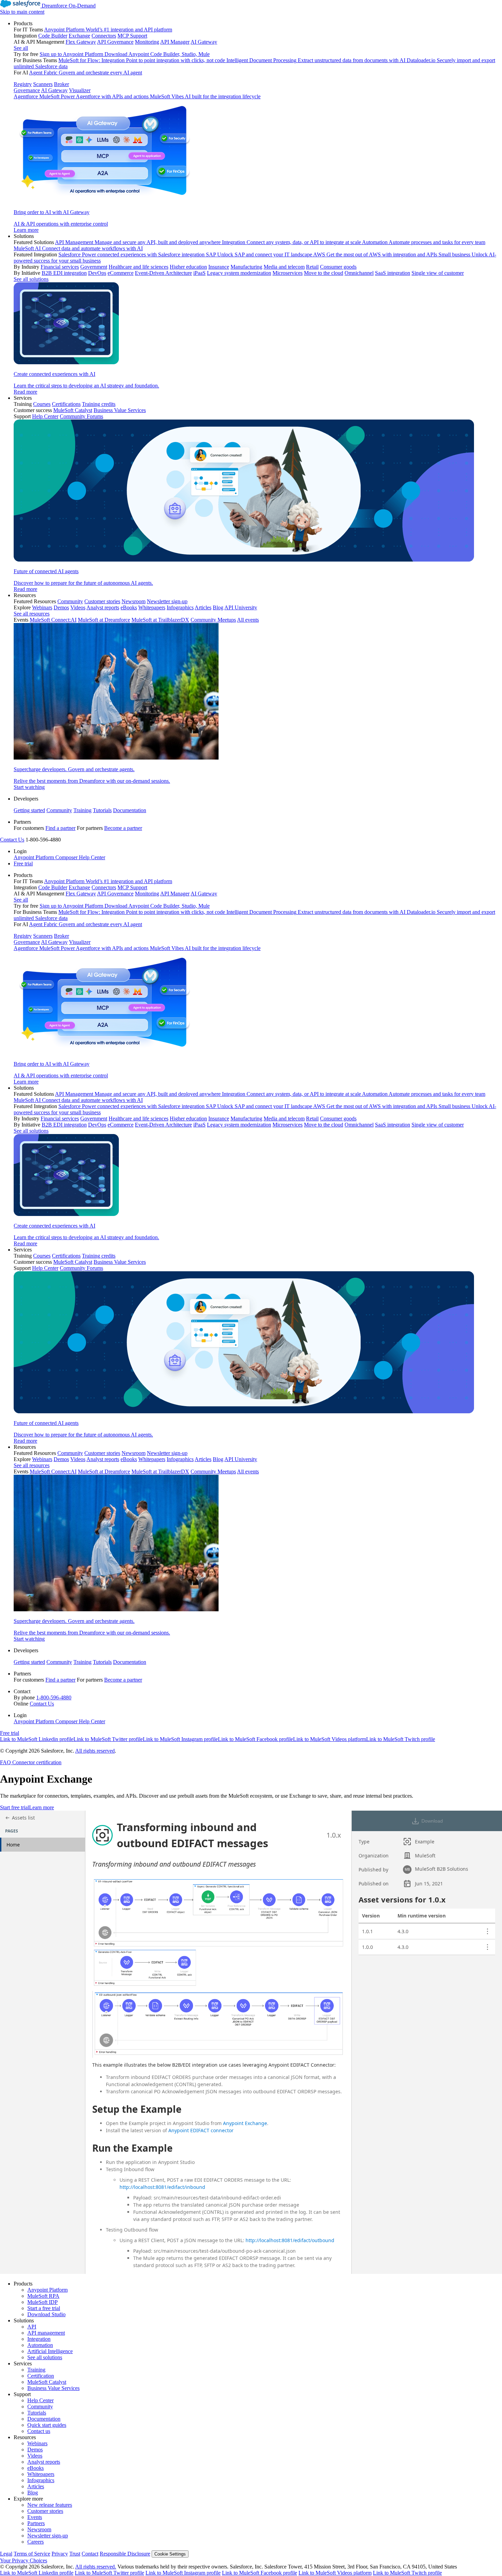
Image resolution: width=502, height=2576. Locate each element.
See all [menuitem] (21, 48)
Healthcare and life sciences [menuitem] (138, 267)
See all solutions (45, 2357)
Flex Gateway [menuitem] (81, 42)
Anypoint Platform (47, 2290)
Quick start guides (47, 2425)
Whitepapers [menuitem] (152, 607)
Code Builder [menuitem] (53, 36)
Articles (36, 2486)
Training (82, 810)
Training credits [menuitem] (99, 404)
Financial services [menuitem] (60, 267)
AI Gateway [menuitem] (204, 42)
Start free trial (15, 1807)
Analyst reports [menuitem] (103, 607)
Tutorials (102, 810)
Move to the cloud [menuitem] (324, 273)
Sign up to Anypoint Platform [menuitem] (71, 54)
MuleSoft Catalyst (47, 2382)
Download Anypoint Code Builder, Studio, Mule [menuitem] (157, 54)
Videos (35, 2456)
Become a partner (123, 828)
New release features (50, 2505)
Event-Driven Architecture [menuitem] (163, 273)
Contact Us (12, 840)
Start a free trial (44, 2308)
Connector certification (36, 1762)
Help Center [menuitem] (45, 416)
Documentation (130, 810)
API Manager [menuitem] (175, 42)
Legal (6, 2554)
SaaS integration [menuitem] (393, 273)
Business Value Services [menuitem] (120, 410)
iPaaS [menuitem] (199, 273)
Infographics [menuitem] (180, 607)
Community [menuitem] (70, 601)
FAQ (5, 1762)
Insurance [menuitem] (219, 267)
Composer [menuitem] (67, 857)
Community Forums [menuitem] (81, 416)
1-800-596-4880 (54, 1697)
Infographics (41, 2480)
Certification (41, 2376)
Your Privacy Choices (24, 2560)
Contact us (39, 2431)
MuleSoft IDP (43, 2302)
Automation (40, 2345)
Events (35, 2517)
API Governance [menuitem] (115, 42)
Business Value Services (53, 2388)
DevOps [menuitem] (97, 273)
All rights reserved (95, 1751)
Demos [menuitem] (61, 607)
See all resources (32, 614)
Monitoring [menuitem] (147, 42)
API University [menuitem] (241, 607)
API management (46, 2333)
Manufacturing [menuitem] (246, 267)
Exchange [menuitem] (79, 36)
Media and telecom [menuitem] (284, 267)
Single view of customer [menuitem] (438, 273)
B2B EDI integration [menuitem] (64, 273)
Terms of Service (32, 2554)
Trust (75, 2554)
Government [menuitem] (94, 267)
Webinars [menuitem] (42, 607)
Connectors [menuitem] (104, 36)
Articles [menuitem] (203, 607)
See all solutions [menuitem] (31, 279)
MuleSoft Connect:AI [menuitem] (53, 620)
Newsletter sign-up (48, 2536)
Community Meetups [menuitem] (213, 620)
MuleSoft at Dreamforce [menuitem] (104, 620)
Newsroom (39, 2529)
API (32, 2327)
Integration (39, 2339)
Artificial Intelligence (50, 2351)
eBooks (36, 2468)
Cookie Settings (170, 2554)
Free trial (23, 864)
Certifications (66, 404)
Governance (27, 90)
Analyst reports (44, 2462)
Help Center (40, 2400)
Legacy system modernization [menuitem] (239, 273)
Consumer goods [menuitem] (338, 267)
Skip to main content (22, 12)
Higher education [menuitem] (188, 267)
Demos (35, 2450)
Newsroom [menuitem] (134, 601)
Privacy (60, 2554)
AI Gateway (54, 90)
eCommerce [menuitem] (121, 273)
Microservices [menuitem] (288, 273)
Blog (33, 2493)
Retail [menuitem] (312, 267)
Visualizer (80, 90)
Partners (36, 2523)
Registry (23, 84)
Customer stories (45, 2511)
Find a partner (60, 828)
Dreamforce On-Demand (69, 6)
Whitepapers (41, 2474)
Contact (90, 2554)
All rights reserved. (96, 2567)
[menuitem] (258, 127)
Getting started (29, 810)
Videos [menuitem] (78, 607)
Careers (36, 2542)
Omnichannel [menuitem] (359, 273)
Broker (61, 84)
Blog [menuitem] (218, 607)
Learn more (41, 1807)
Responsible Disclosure (125, 2554)
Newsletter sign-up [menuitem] (167, 601)
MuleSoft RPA (43, 2296)
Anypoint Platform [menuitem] (34, 857)
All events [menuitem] (248, 620)
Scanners (43, 84)
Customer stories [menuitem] (102, 601)
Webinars (37, 2443)
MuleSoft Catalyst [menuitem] (73, 410)
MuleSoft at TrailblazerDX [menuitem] (160, 620)
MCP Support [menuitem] (132, 36)
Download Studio (46, 2314)
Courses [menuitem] (42, 404)
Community (59, 810)
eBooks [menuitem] (129, 607)
